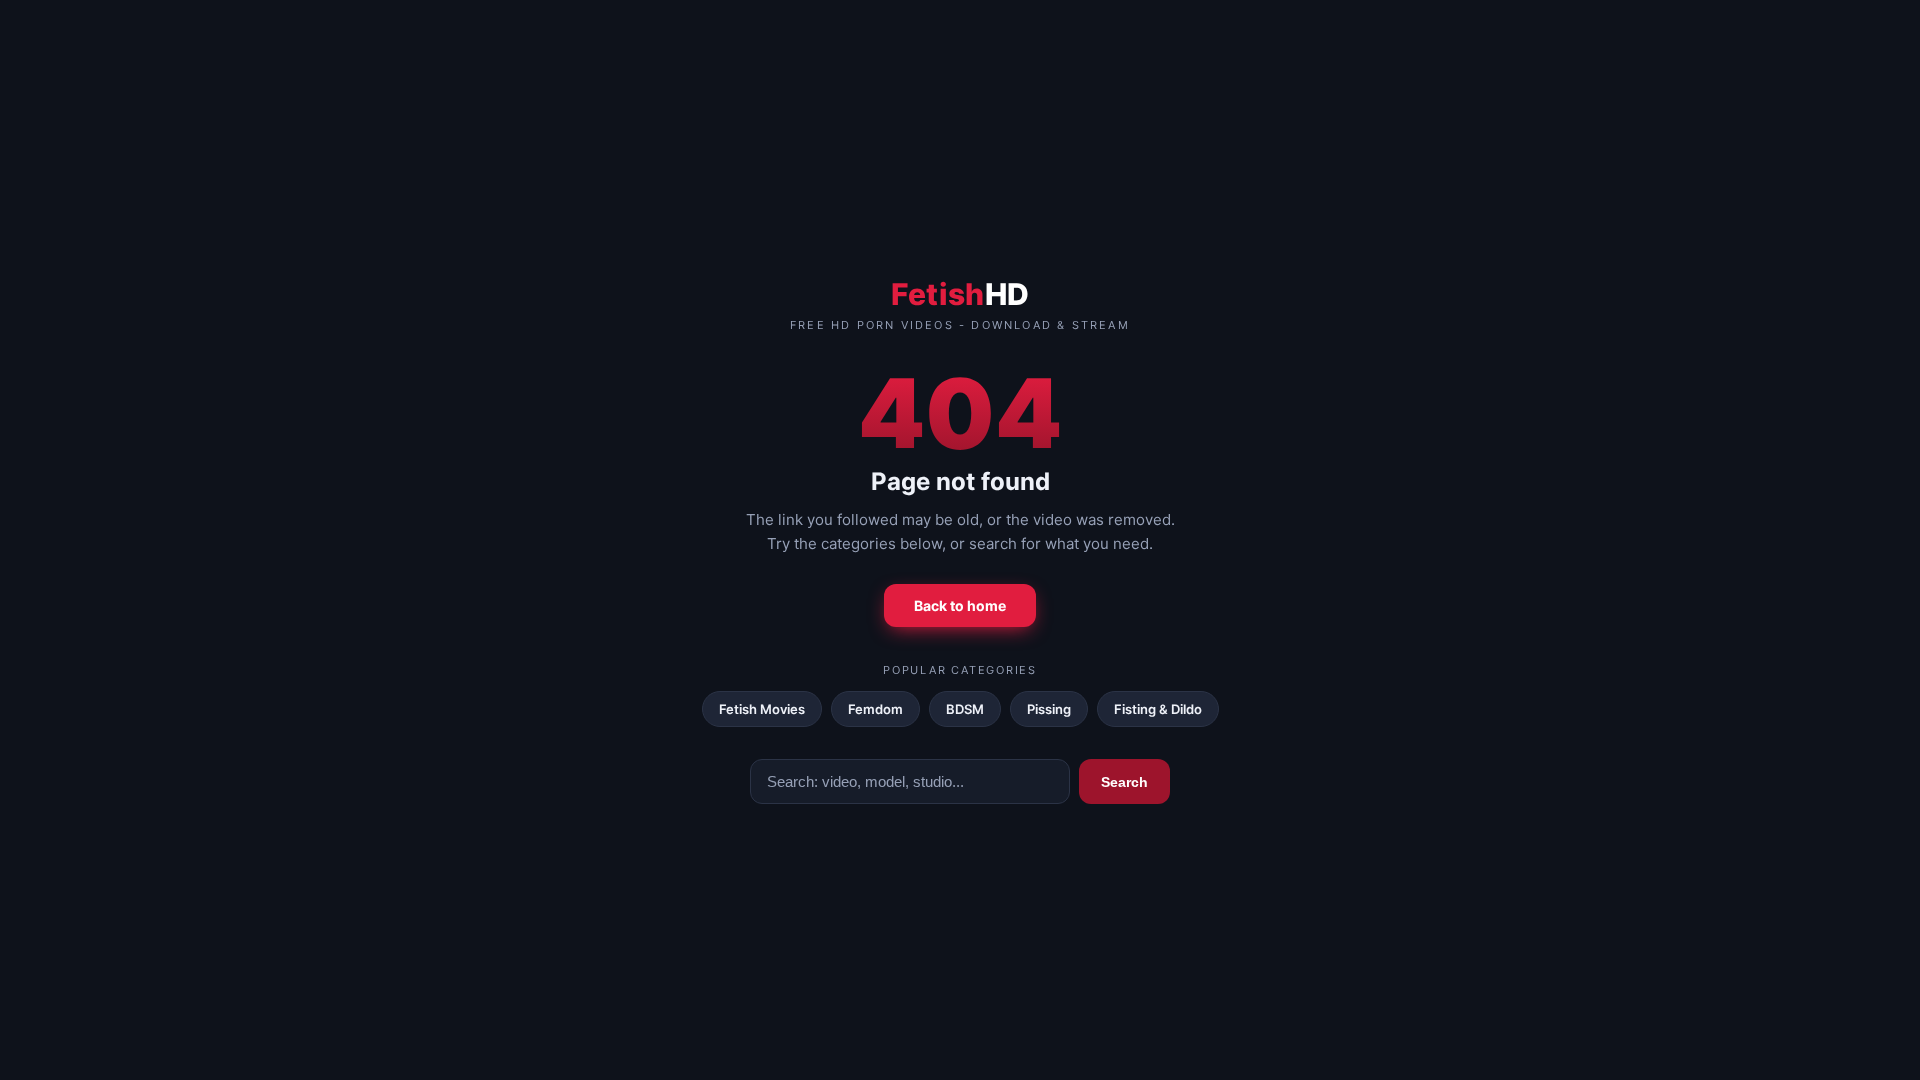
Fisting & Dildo (1158, 709)
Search (1124, 782)
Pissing (1049, 709)
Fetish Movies (762, 709)
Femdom (875, 709)
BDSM (965, 709)
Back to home (960, 605)
